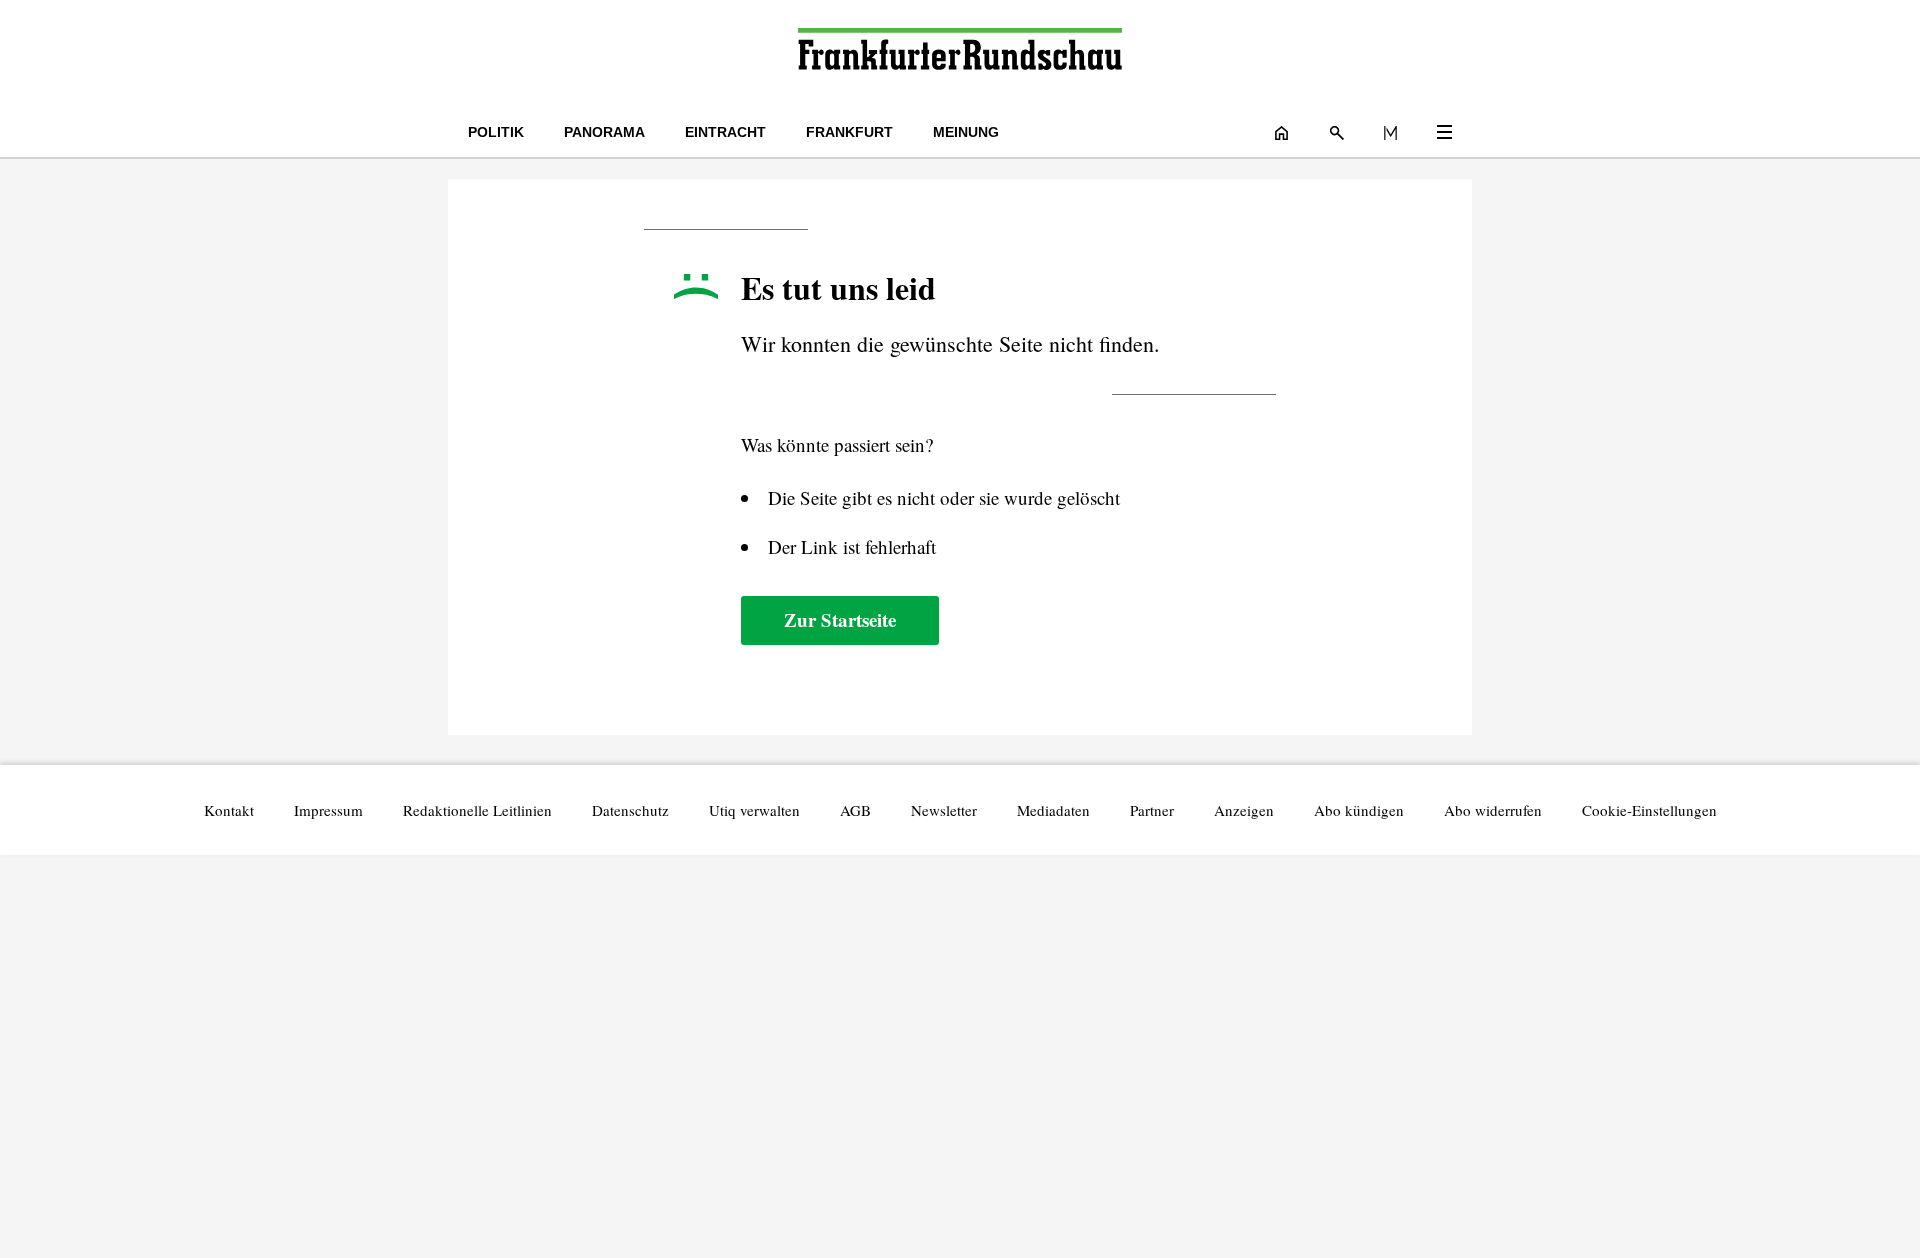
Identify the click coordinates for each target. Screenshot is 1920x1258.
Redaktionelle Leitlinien (477, 810)
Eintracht (725, 132)
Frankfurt (849, 132)
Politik (496, 132)
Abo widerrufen (1493, 810)
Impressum (328, 810)
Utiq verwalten (754, 810)
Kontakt (229, 810)
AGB (855, 810)
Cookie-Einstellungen (1649, 810)
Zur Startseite (840, 619)
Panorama (604, 132)
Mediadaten (1053, 810)
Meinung (966, 132)
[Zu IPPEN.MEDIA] (1390, 132)
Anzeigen (1244, 810)
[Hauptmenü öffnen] (1444, 132)
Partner (1152, 810)
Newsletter (944, 810)
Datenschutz (630, 810)
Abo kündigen (1359, 810)
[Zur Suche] (1337, 132)
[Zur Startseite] (959, 53)
